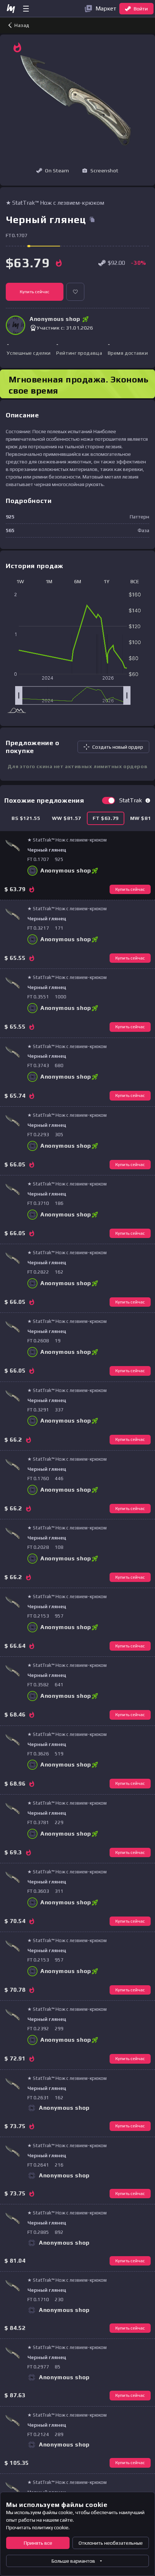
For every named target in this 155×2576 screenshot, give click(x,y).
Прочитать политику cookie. (38, 2527)
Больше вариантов (73, 2561)
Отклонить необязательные (111, 2543)
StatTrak (131, 800)
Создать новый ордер (118, 747)
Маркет (106, 8)
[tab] (26, 818)
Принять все (38, 2543)
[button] (100, 171)
